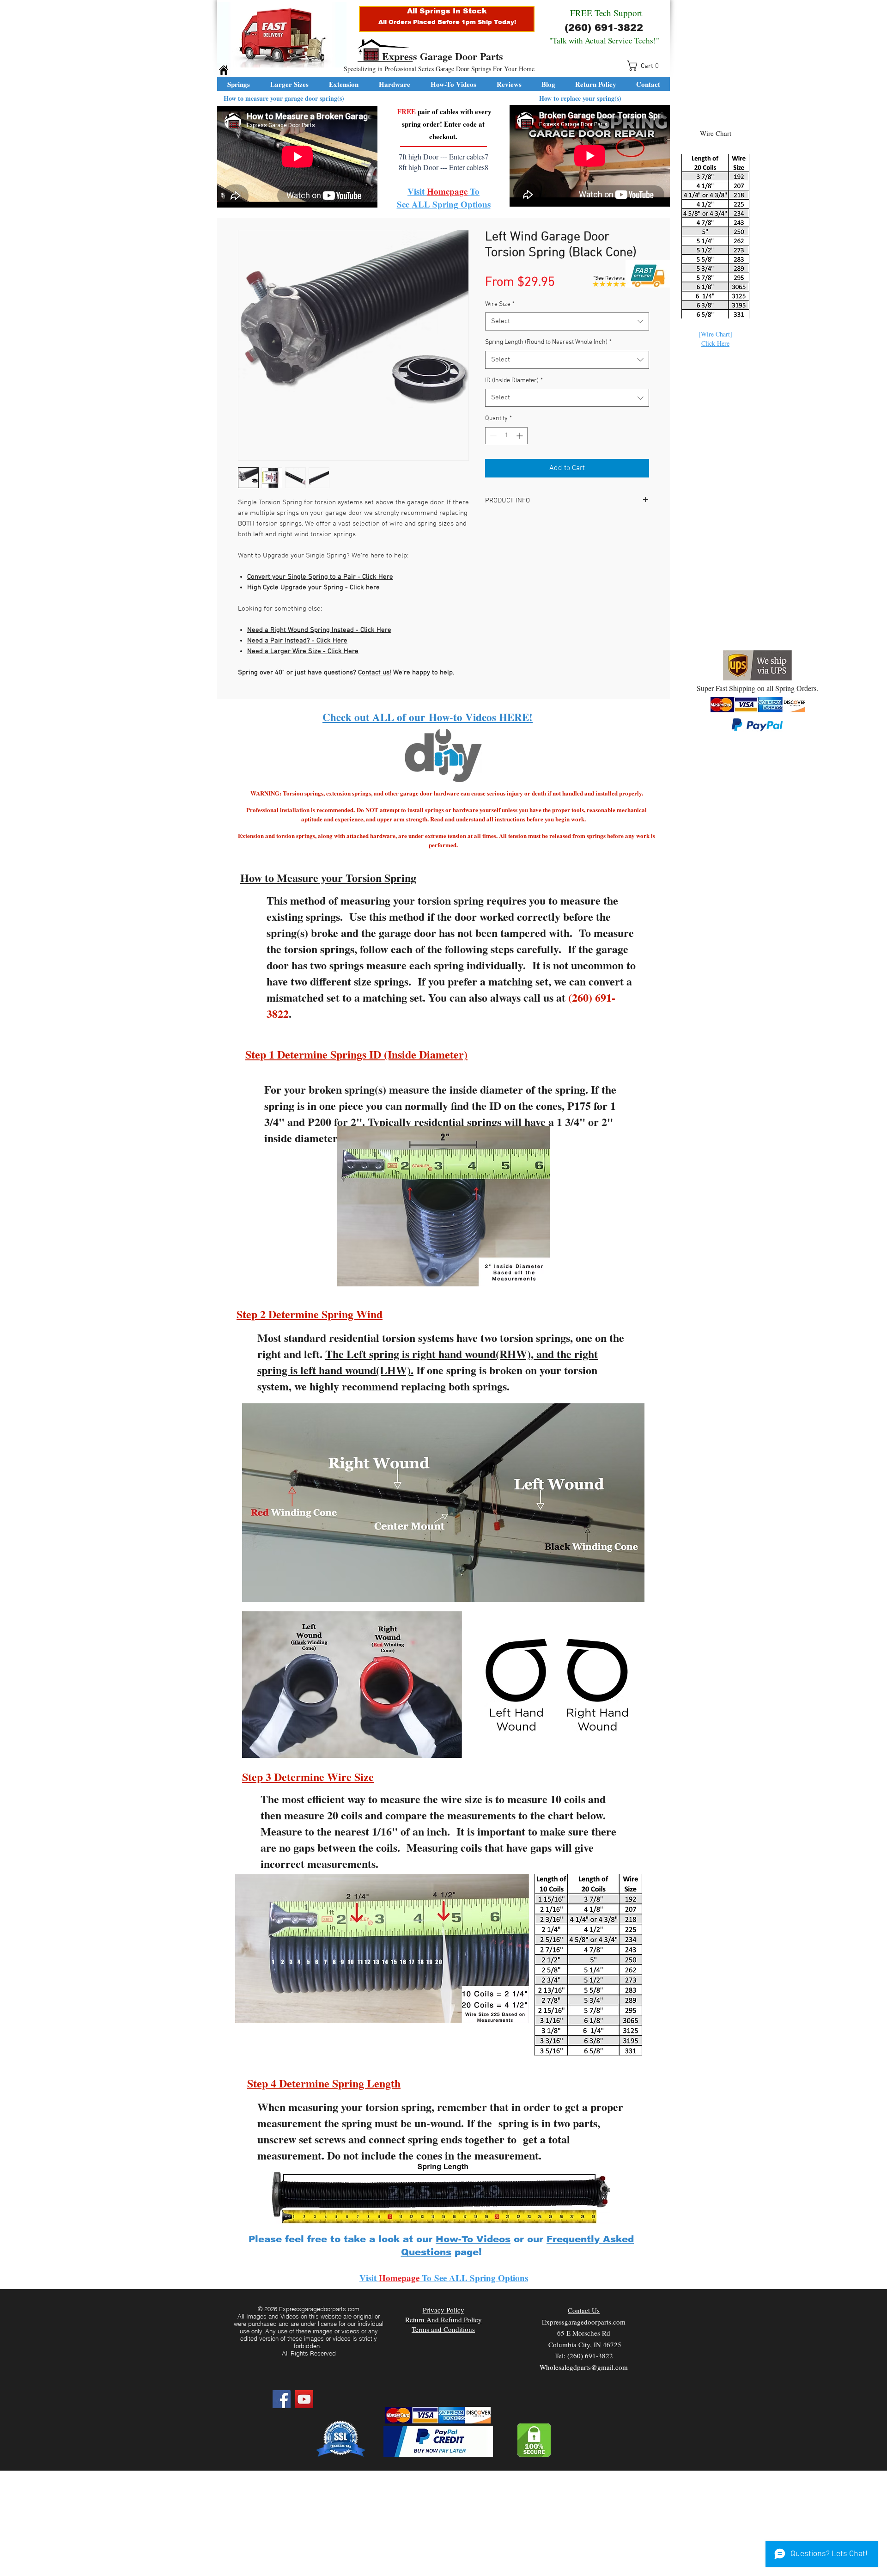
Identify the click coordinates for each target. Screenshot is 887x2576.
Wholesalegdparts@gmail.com (584, 2367)
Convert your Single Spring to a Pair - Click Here (320, 577)
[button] (646, 66)
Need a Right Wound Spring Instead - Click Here (319, 630)
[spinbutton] (506, 436)
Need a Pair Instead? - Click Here (297, 641)
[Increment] (520, 436)
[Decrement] (492, 436)
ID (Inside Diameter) (514, 381)
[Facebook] (282, 2399)
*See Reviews (609, 278)
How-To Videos (473, 2239)
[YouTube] (304, 2399)
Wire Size (500, 304)
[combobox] (567, 321)
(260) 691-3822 (604, 28)
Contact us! (375, 673)
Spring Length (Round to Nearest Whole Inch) (548, 342)
